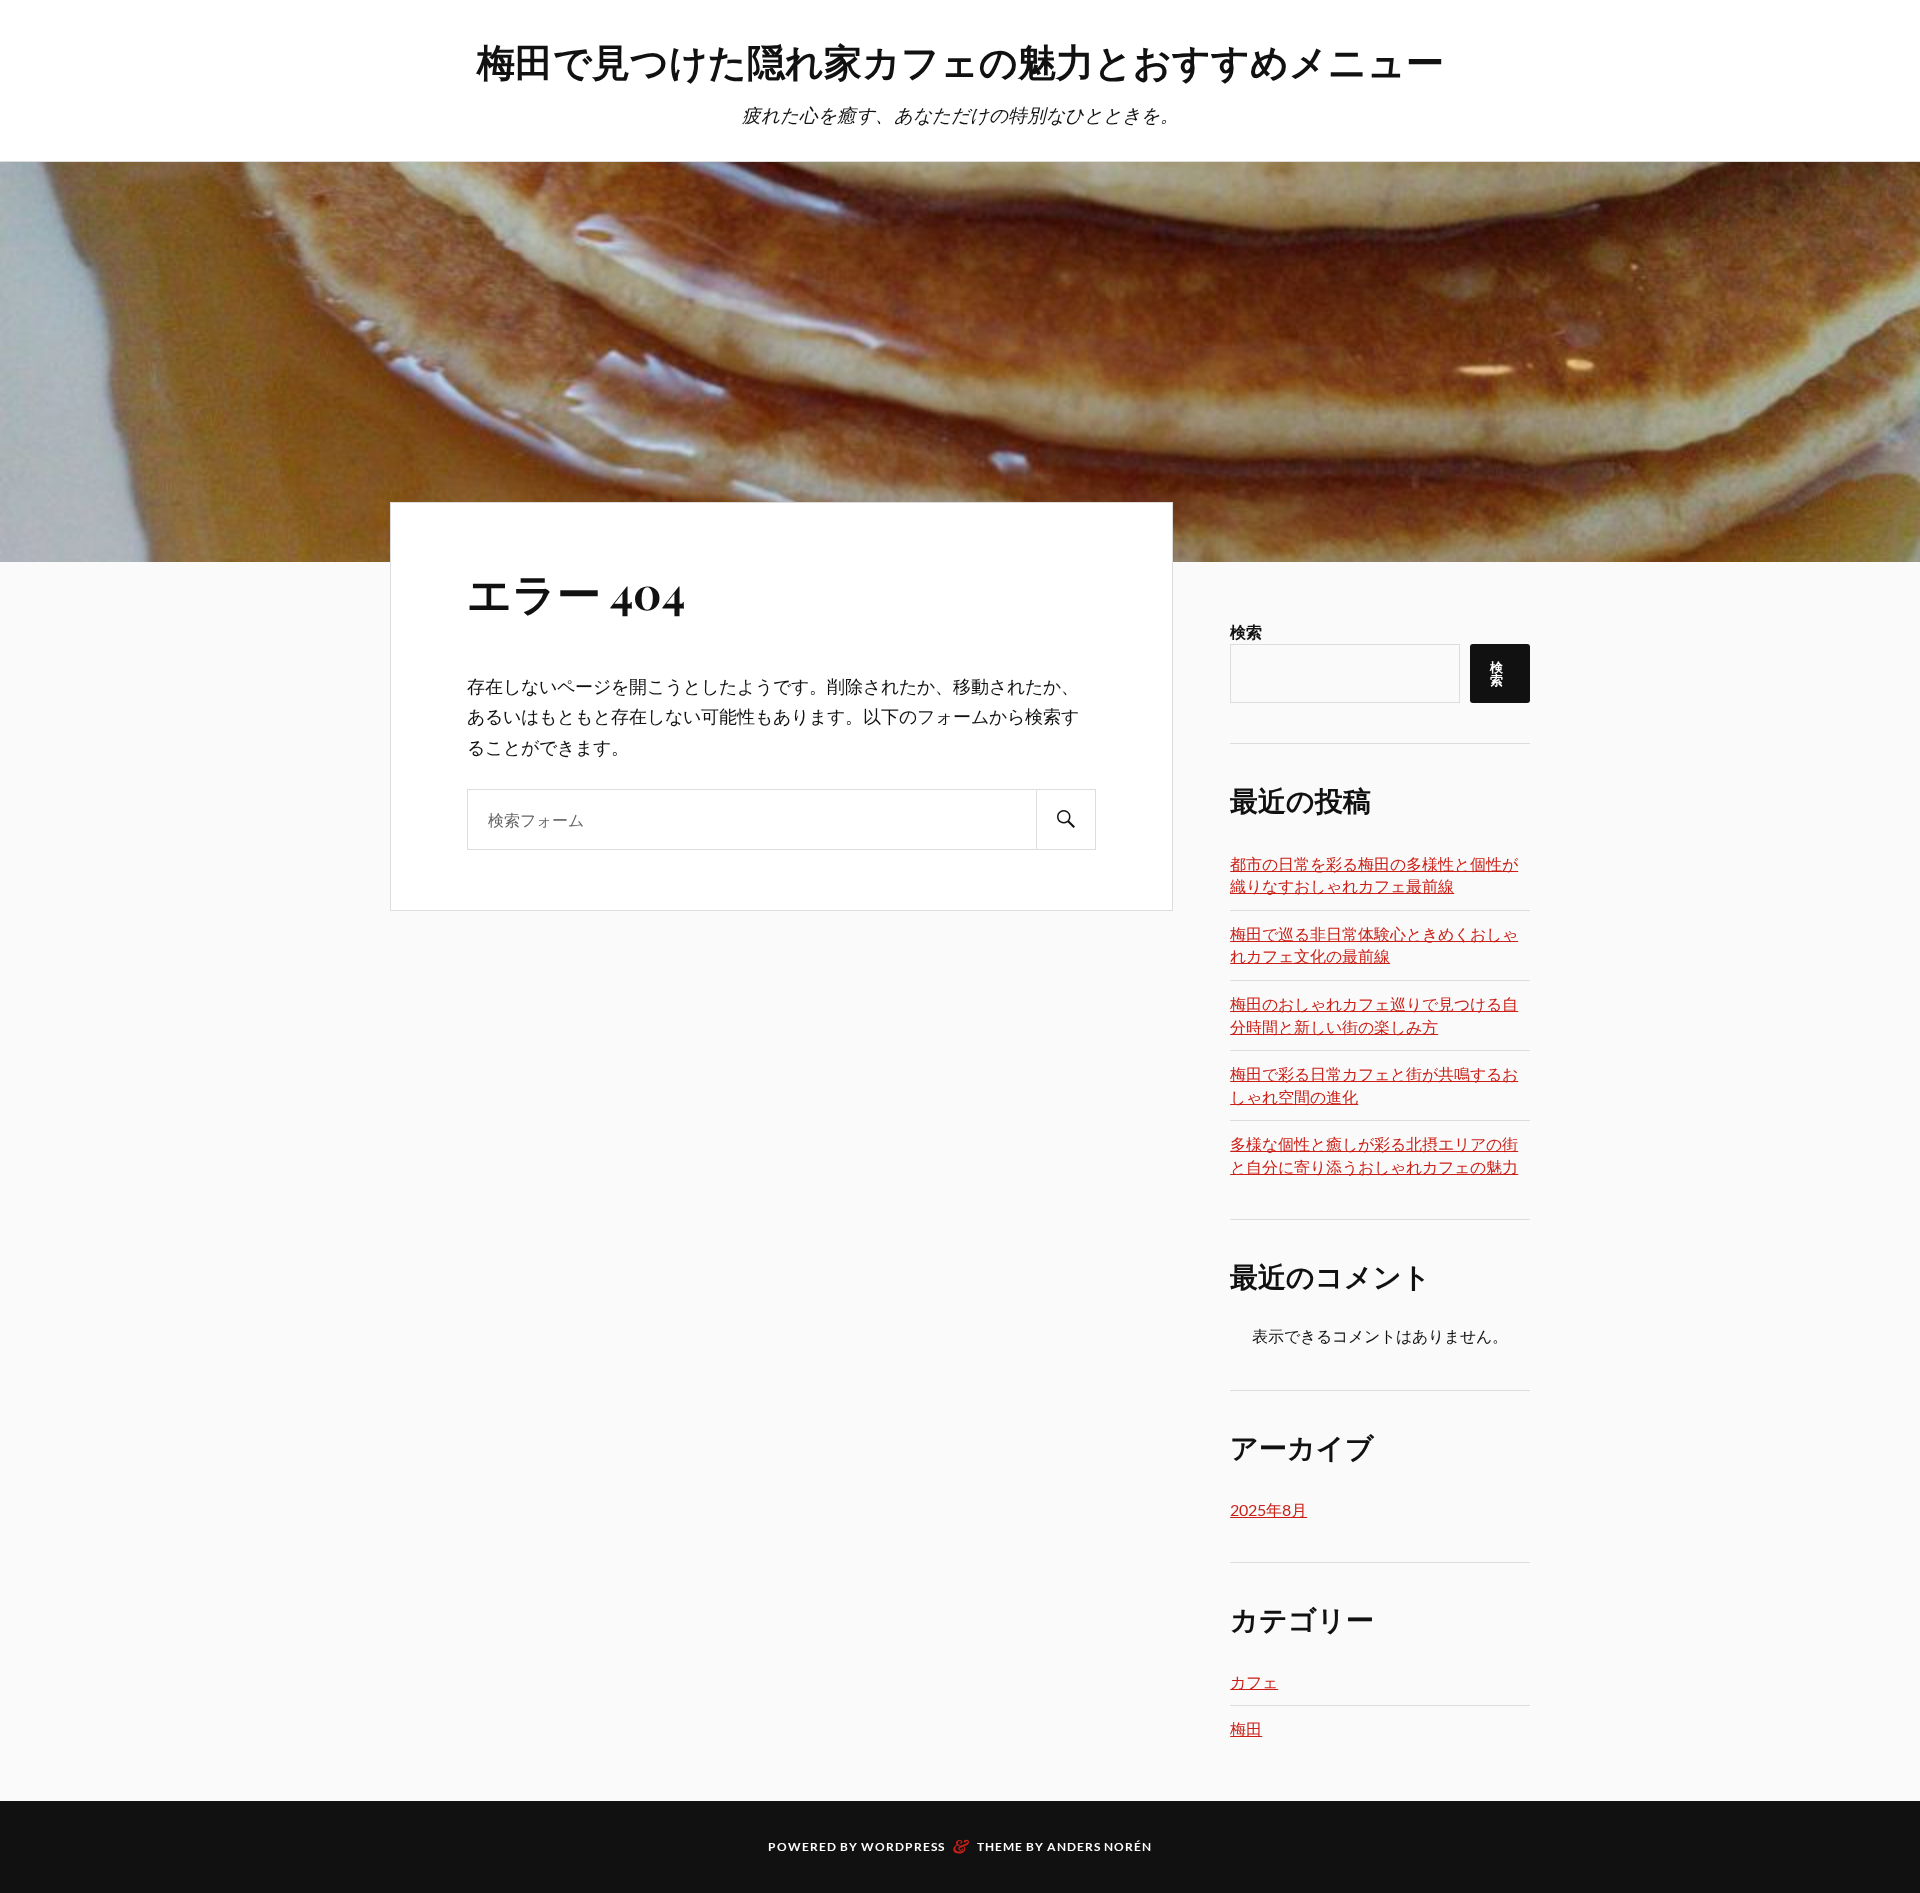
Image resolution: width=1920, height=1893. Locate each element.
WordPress (903, 1846)
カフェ (1254, 1681)
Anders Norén (1099, 1846)
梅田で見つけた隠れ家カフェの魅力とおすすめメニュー (960, 60)
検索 (1246, 631)
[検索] (1066, 819)
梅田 (1246, 1728)
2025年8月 (1268, 1509)
